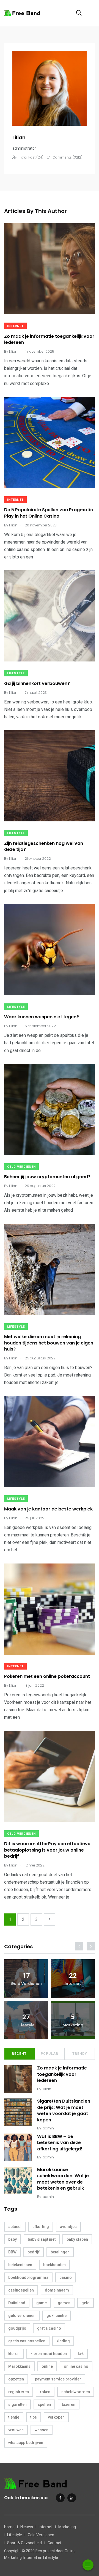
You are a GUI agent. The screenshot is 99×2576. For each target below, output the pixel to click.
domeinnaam (57, 2290)
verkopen (56, 2417)
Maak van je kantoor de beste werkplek (48, 1509)
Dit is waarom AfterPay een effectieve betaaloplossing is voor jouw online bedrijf (47, 1850)
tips (34, 2417)
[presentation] (79, 1946)
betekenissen (20, 2265)
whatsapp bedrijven (26, 2443)
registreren (19, 2392)
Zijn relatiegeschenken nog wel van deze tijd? (44, 846)
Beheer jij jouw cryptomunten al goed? (47, 1177)
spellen (44, 2404)
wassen (42, 2430)
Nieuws (27, 2527)
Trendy (80, 2054)
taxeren (69, 2404)
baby (13, 2239)
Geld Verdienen (21, 1167)
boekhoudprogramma (28, 2277)
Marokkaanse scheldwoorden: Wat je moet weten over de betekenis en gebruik (63, 2179)
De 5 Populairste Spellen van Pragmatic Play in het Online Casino (49, 513)
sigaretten (17, 2404)
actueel (15, 2227)
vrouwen (16, 2430)
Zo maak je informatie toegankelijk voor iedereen (49, 339)
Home (9, 2527)
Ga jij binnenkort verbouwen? (37, 683)
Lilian (47, 2089)
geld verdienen (22, 2316)
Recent (19, 2054)
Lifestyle (16, 673)
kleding (63, 2341)
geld (86, 2303)
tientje (14, 2417)
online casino (76, 2366)
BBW (12, 2252)
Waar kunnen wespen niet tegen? (42, 1017)
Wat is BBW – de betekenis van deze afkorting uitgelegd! (60, 2143)
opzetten (16, 2379)
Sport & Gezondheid (24, 2543)
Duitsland (17, 2303)
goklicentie (57, 2316)
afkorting (41, 2227)
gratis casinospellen (27, 2341)
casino (66, 2277)
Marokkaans (19, 2366)
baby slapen (77, 2239)
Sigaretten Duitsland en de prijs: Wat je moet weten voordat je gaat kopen (64, 2111)
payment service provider (58, 2379)
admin (48, 2128)
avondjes (68, 2227)
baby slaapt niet (42, 2239)
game (42, 2303)
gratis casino (49, 2328)
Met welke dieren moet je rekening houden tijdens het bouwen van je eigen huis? (49, 1343)
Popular (50, 2054)
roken (45, 2392)
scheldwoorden (76, 2392)
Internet (15, 326)
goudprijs (17, 2328)
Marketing (67, 2527)
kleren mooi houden (49, 2354)
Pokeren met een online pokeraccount (47, 1677)
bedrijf (34, 2252)
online (47, 2366)
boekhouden (54, 2265)
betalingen (60, 2252)
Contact (54, 2543)
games (64, 2303)
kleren (14, 2354)
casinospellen (21, 2290)
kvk (81, 2354)
